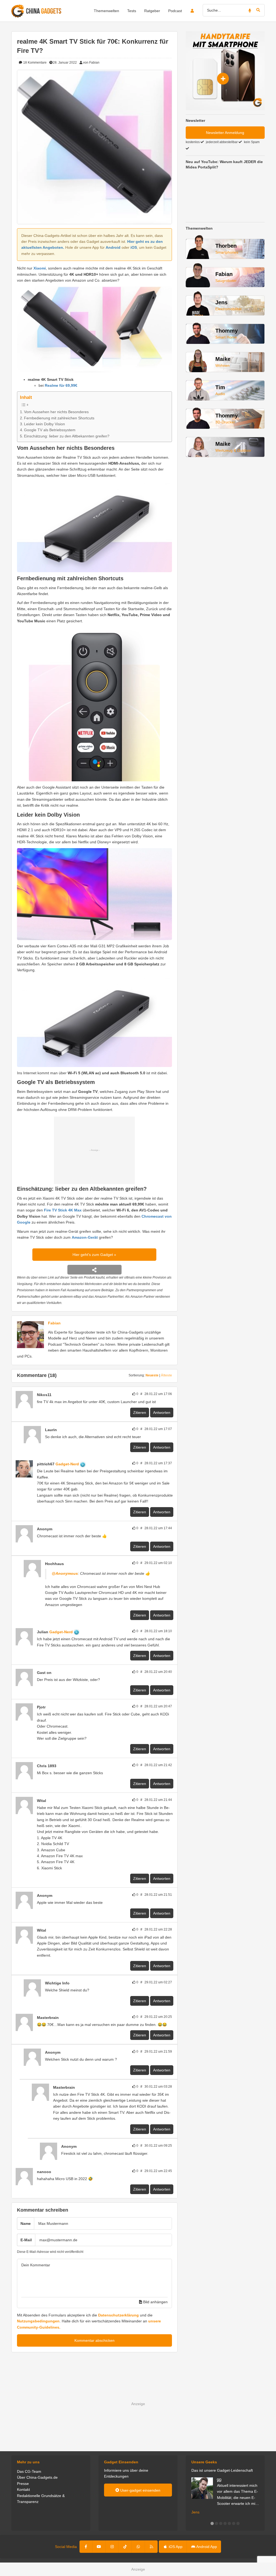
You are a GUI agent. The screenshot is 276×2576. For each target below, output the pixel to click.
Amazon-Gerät (85, 1237)
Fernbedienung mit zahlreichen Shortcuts (59, 418)
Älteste (166, 1375)
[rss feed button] (151, 2547)
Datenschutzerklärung (118, 2315)
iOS (134, 247)
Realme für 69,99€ (62, 385)
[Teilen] (94, 1270)
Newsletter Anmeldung (225, 133)
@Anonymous (65, 1573)
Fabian (54, 1323)
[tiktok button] (125, 2547)
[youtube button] (99, 2547)
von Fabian (91, 63)
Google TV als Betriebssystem (50, 430)
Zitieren (140, 1413)
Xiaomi (40, 268)
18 (34, 63)
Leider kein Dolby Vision (44, 424)
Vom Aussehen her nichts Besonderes (56, 412)
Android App (206, 2547)
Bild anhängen (155, 2302)
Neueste (152, 1375)
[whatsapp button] (138, 2547)
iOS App (175, 2547)
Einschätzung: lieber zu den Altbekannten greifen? (67, 436)
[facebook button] (86, 2547)
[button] (212, 2523)
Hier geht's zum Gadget (93, 1255)
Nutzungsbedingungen (38, 2321)
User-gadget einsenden (140, 2490)
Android (113, 247)
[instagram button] (112, 2547)
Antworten (162, 1413)
